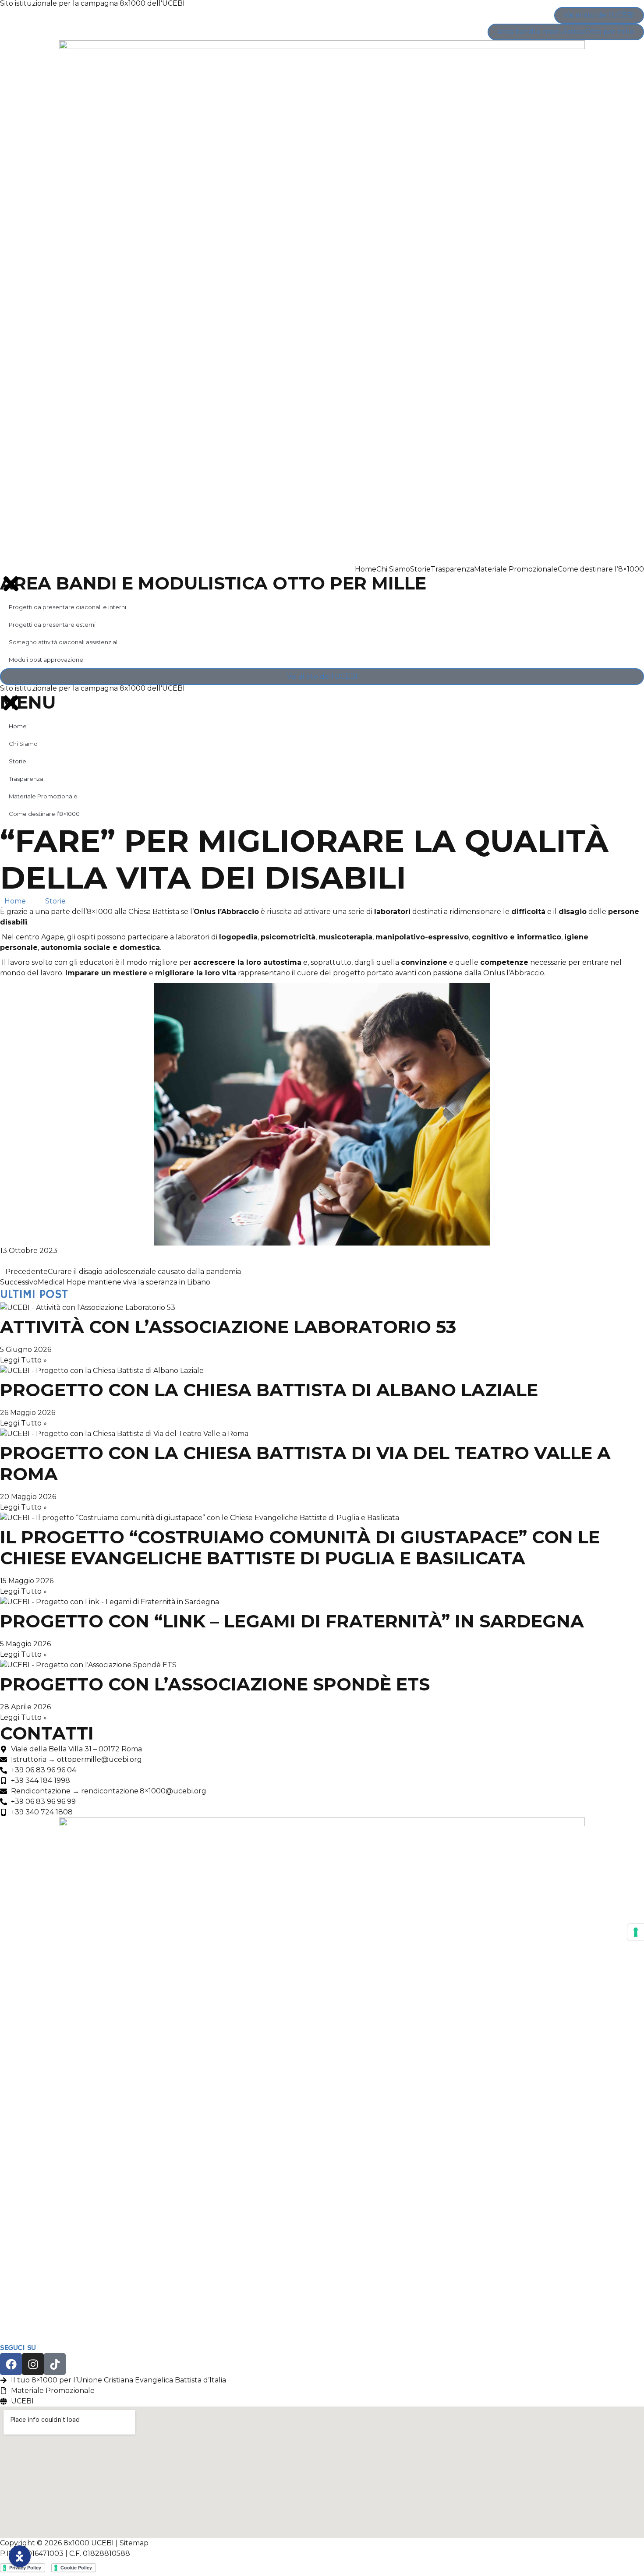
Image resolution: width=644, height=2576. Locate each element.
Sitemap (134, 2543)
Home (366, 569)
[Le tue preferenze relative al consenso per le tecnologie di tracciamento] (636, 1932)
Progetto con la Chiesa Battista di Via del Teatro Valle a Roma (305, 1463)
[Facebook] (11, 2364)
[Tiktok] (55, 2364)
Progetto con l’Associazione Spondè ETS (215, 1684)
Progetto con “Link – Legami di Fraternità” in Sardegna (292, 1621)
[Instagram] (33, 2364)
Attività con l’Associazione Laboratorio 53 (228, 1327)
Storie (420, 569)
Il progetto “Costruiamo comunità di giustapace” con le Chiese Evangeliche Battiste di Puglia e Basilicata (300, 1547)
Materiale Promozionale (516, 569)
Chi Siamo (393, 569)
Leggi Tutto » (23, 1360)
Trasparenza (452, 569)
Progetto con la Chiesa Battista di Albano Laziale (269, 1390)
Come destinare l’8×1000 (601, 569)
